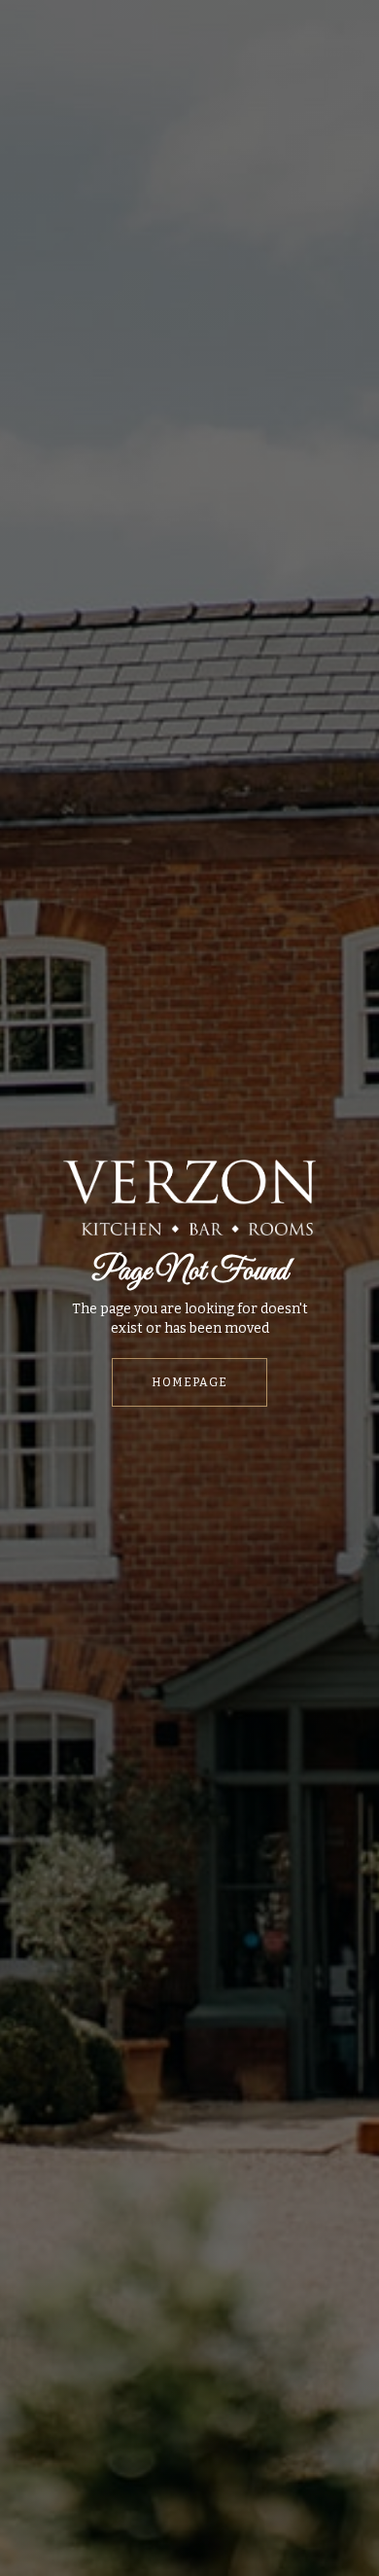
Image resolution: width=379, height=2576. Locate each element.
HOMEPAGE (189, 1382)
